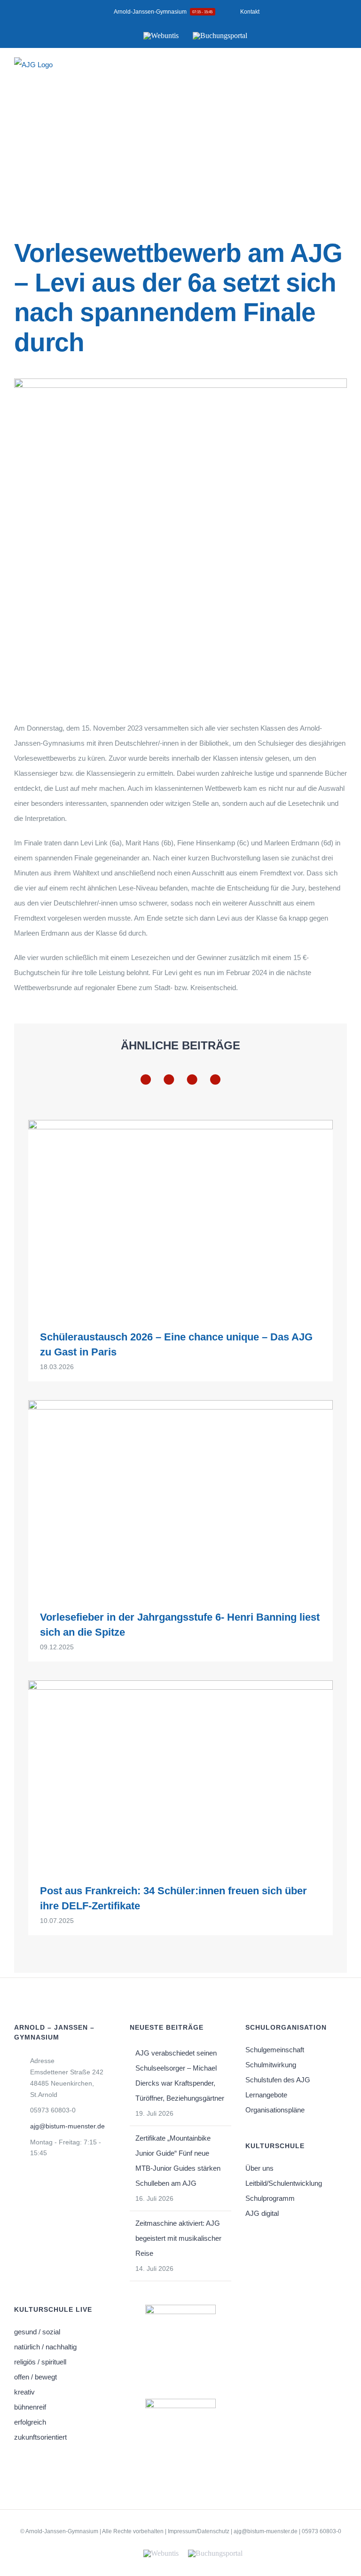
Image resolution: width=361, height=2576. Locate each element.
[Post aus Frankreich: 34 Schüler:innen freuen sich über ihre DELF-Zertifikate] (180, 1775)
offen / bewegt (35, 2377)
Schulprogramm (270, 2198)
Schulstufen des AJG (278, 2080)
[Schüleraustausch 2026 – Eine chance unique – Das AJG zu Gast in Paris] (180, 1218)
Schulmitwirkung (271, 2065)
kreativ (24, 2392)
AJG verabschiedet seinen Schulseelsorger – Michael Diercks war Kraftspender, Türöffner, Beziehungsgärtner (180, 2076)
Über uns (259, 2168)
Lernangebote (266, 2095)
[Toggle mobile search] (326, 71)
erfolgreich (30, 2422)
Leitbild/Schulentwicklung (284, 2183)
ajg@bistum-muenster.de (67, 2126)
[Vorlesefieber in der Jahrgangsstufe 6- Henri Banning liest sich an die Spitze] (180, 1498)
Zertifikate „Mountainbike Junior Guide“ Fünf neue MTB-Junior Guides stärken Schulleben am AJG (178, 2161)
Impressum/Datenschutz (199, 2531)
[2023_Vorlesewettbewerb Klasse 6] (180, 382)
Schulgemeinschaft (275, 2050)
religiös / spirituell (40, 2362)
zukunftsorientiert (40, 2437)
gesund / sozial (37, 2332)
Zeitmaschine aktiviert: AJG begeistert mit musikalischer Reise (178, 2238)
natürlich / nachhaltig (45, 2347)
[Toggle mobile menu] (343, 71)
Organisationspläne (275, 2110)
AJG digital (262, 2213)
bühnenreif (30, 2407)
